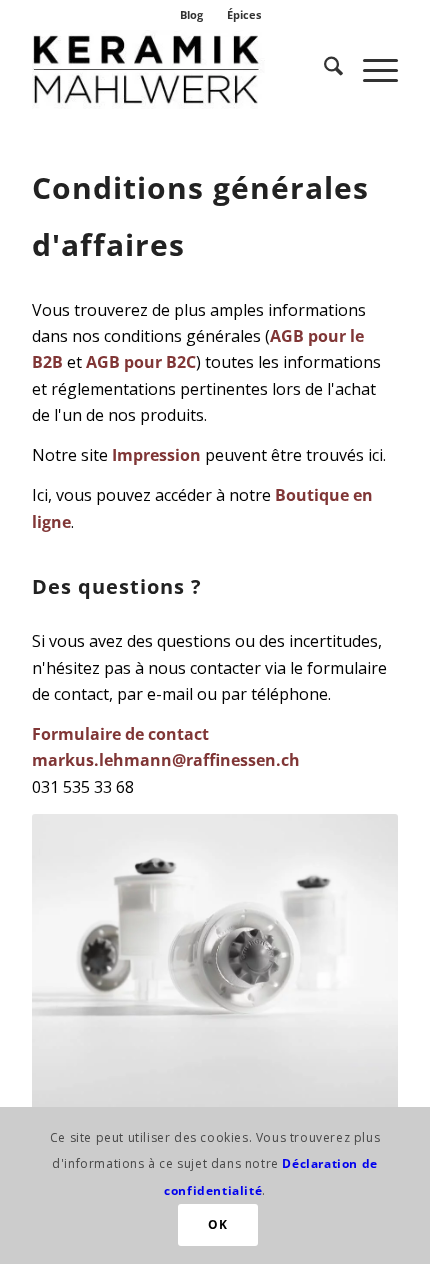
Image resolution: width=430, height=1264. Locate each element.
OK (217, 1224)
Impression (156, 455)
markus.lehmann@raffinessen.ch (166, 760)
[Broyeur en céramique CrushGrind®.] (178, 69)
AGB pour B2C (141, 362)
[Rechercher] (323, 69)
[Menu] (370, 69)
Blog (191, 14)
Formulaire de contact (120, 734)
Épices (244, 14)
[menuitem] (192, 15)
